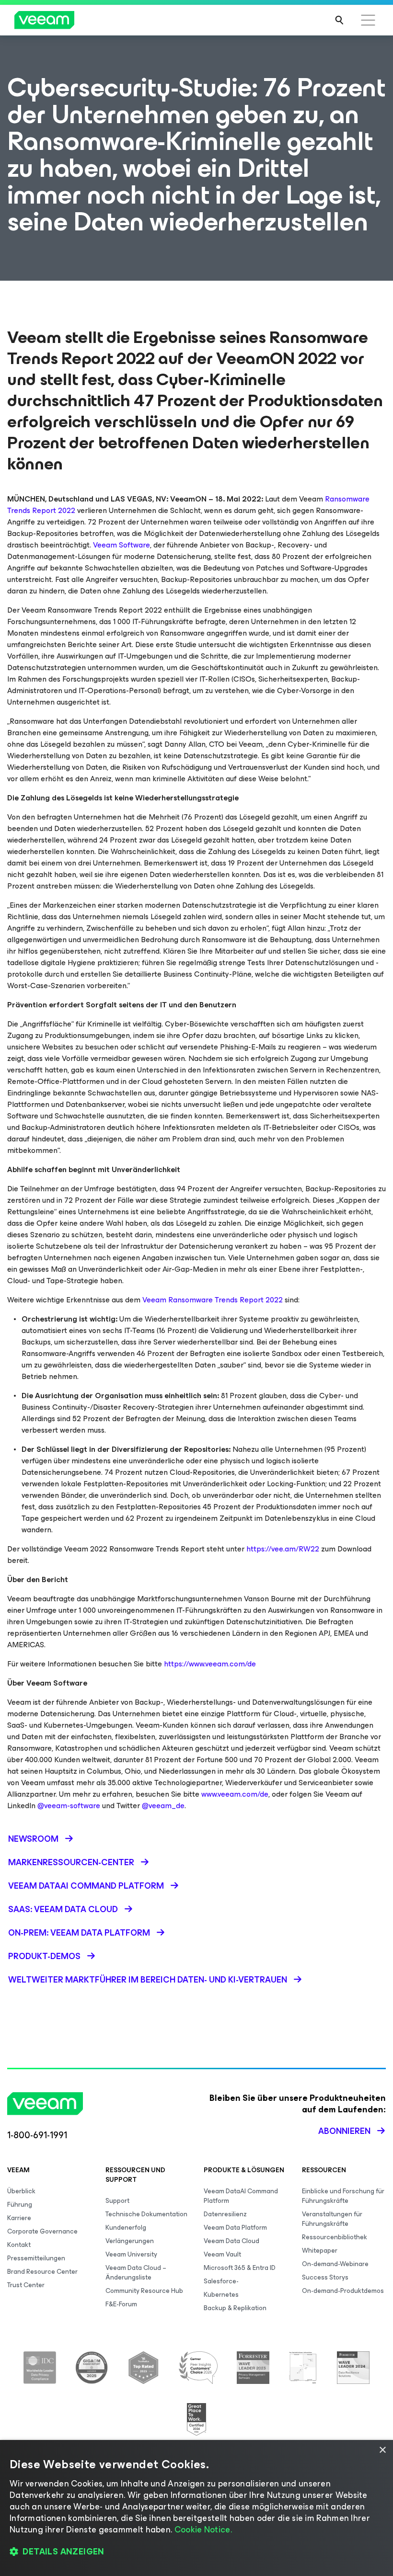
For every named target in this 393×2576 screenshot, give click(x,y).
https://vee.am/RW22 (283, 1549)
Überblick (21, 2191)
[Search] (339, 20)
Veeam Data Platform (235, 2228)
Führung (20, 2205)
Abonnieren (344, 2131)
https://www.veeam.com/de (210, 1664)
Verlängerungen (130, 2241)
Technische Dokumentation (146, 2214)
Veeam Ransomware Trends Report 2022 (213, 1300)
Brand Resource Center (42, 2272)
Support (117, 2201)
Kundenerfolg (126, 2228)
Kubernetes (221, 2295)
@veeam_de (163, 1806)
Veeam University (131, 2254)
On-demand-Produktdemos (343, 2291)
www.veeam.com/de (235, 1794)
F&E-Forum (121, 2304)
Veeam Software (121, 545)
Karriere (19, 2218)
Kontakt (19, 2245)
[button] (196, 2552)
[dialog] (196, 2508)
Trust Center (26, 2285)
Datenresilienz (225, 2214)
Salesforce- (221, 2281)
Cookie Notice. (203, 2530)
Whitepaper (320, 2251)
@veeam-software (69, 1806)
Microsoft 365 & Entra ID (240, 2268)
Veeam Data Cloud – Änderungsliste (136, 2273)
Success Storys (325, 2277)
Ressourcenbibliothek (335, 2237)
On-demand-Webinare (335, 2264)
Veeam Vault (222, 2254)
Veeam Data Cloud (231, 2241)
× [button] (382, 2450)
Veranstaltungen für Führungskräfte (332, 2219)
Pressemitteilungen (36, 2258)
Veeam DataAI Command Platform (241, 2196)
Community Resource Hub (144, 2291)
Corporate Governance (42, 2231)
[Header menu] (368, 20)
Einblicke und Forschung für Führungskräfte (343, 2196)
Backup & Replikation (235, 2308)
